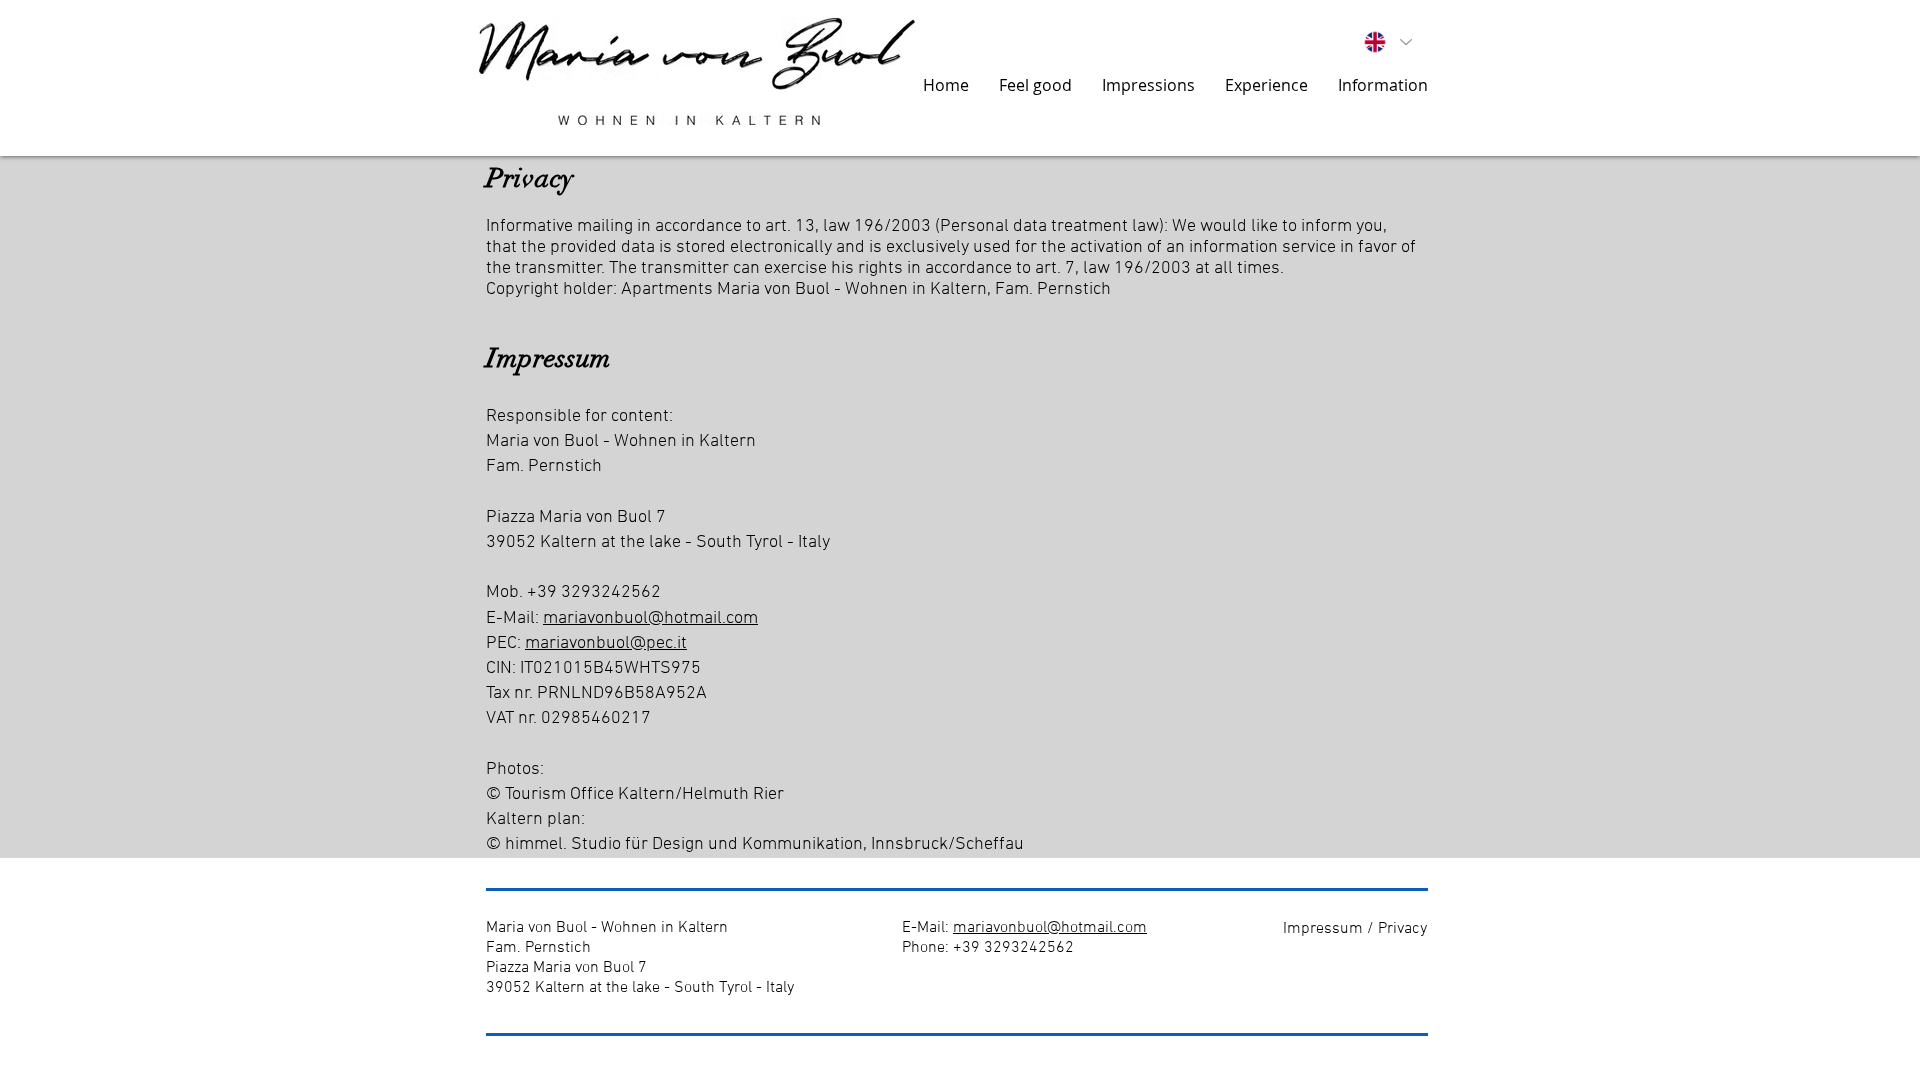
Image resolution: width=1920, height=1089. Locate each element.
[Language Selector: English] (1388, 42)
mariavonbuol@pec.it (606, 643)
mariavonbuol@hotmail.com (650, 618)
